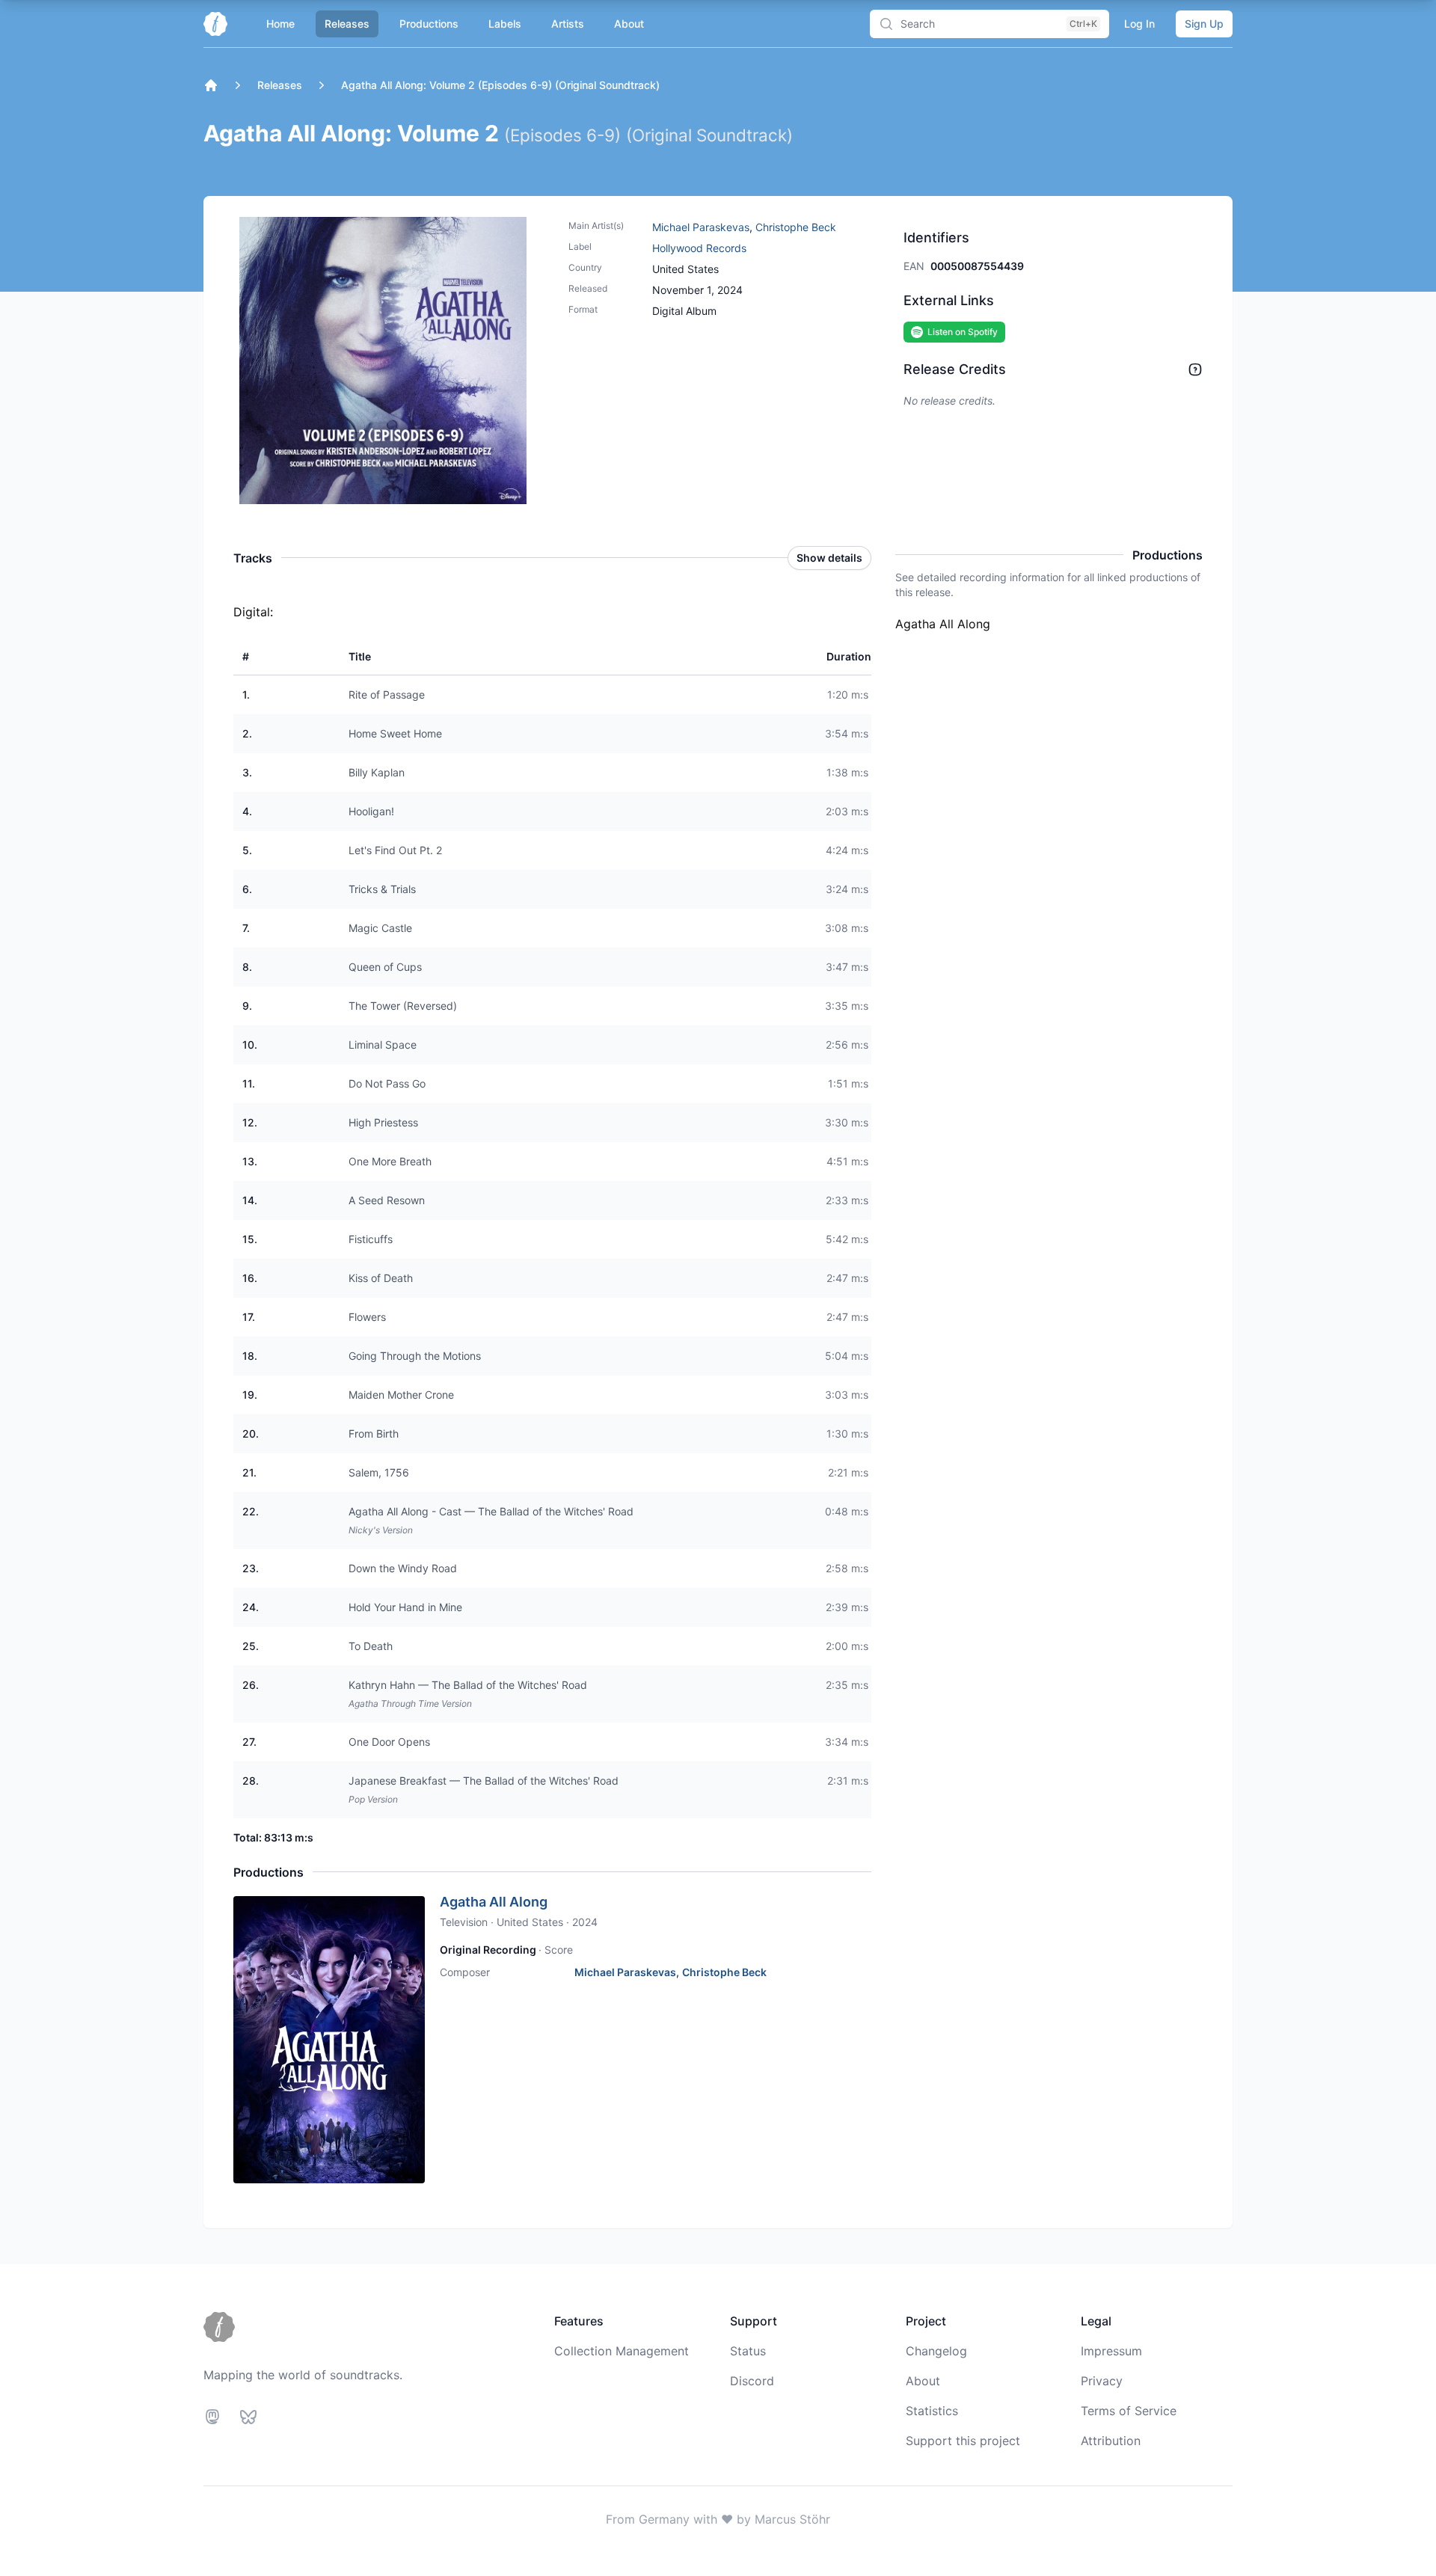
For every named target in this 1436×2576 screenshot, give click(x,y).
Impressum (1111, 2351)
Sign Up (1204, 24)
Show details (829, 558)
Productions (429, 24)
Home (280, 24)
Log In (1139, 24)
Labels (505, 24)
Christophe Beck (796, 227)
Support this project (963, 2441)
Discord (752, 2381)
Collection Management (622, 2351)
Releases (347, 24)
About (629, 24)
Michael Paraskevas (701, 227)
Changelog (936, 2351)
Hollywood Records (699, 248)
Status (748, 2351)
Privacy (1102, 2381)
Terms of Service (1129, 2411)
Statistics (932, 2411)
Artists (568, 24)
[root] (211, 85)
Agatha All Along (494, 1902)
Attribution (1111, 2441)
